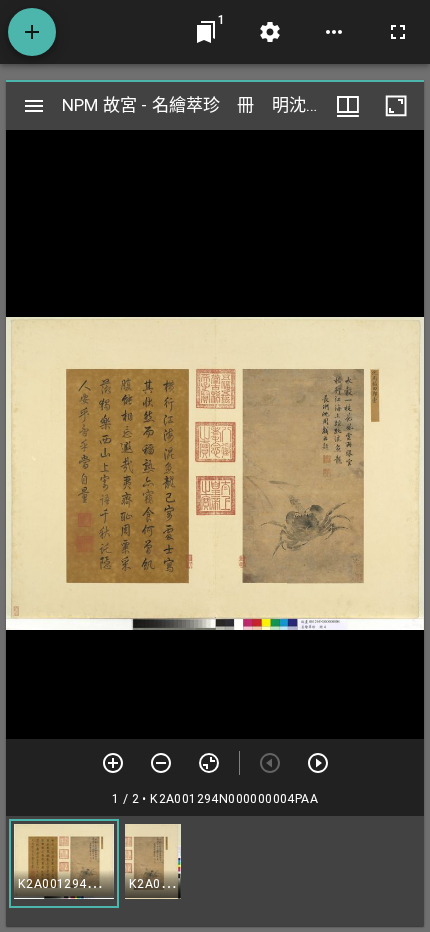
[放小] (161, 763)
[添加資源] (32, 32)
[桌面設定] (270, 32)
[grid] (215, 871)
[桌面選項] (334, 32)
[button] (64, 863)
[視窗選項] (348, 106)
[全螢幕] (398, 32)
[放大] (113, 763)
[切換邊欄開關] (34, 106)
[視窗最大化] (396, 106)
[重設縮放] (209, 763)
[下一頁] (318, 763)
